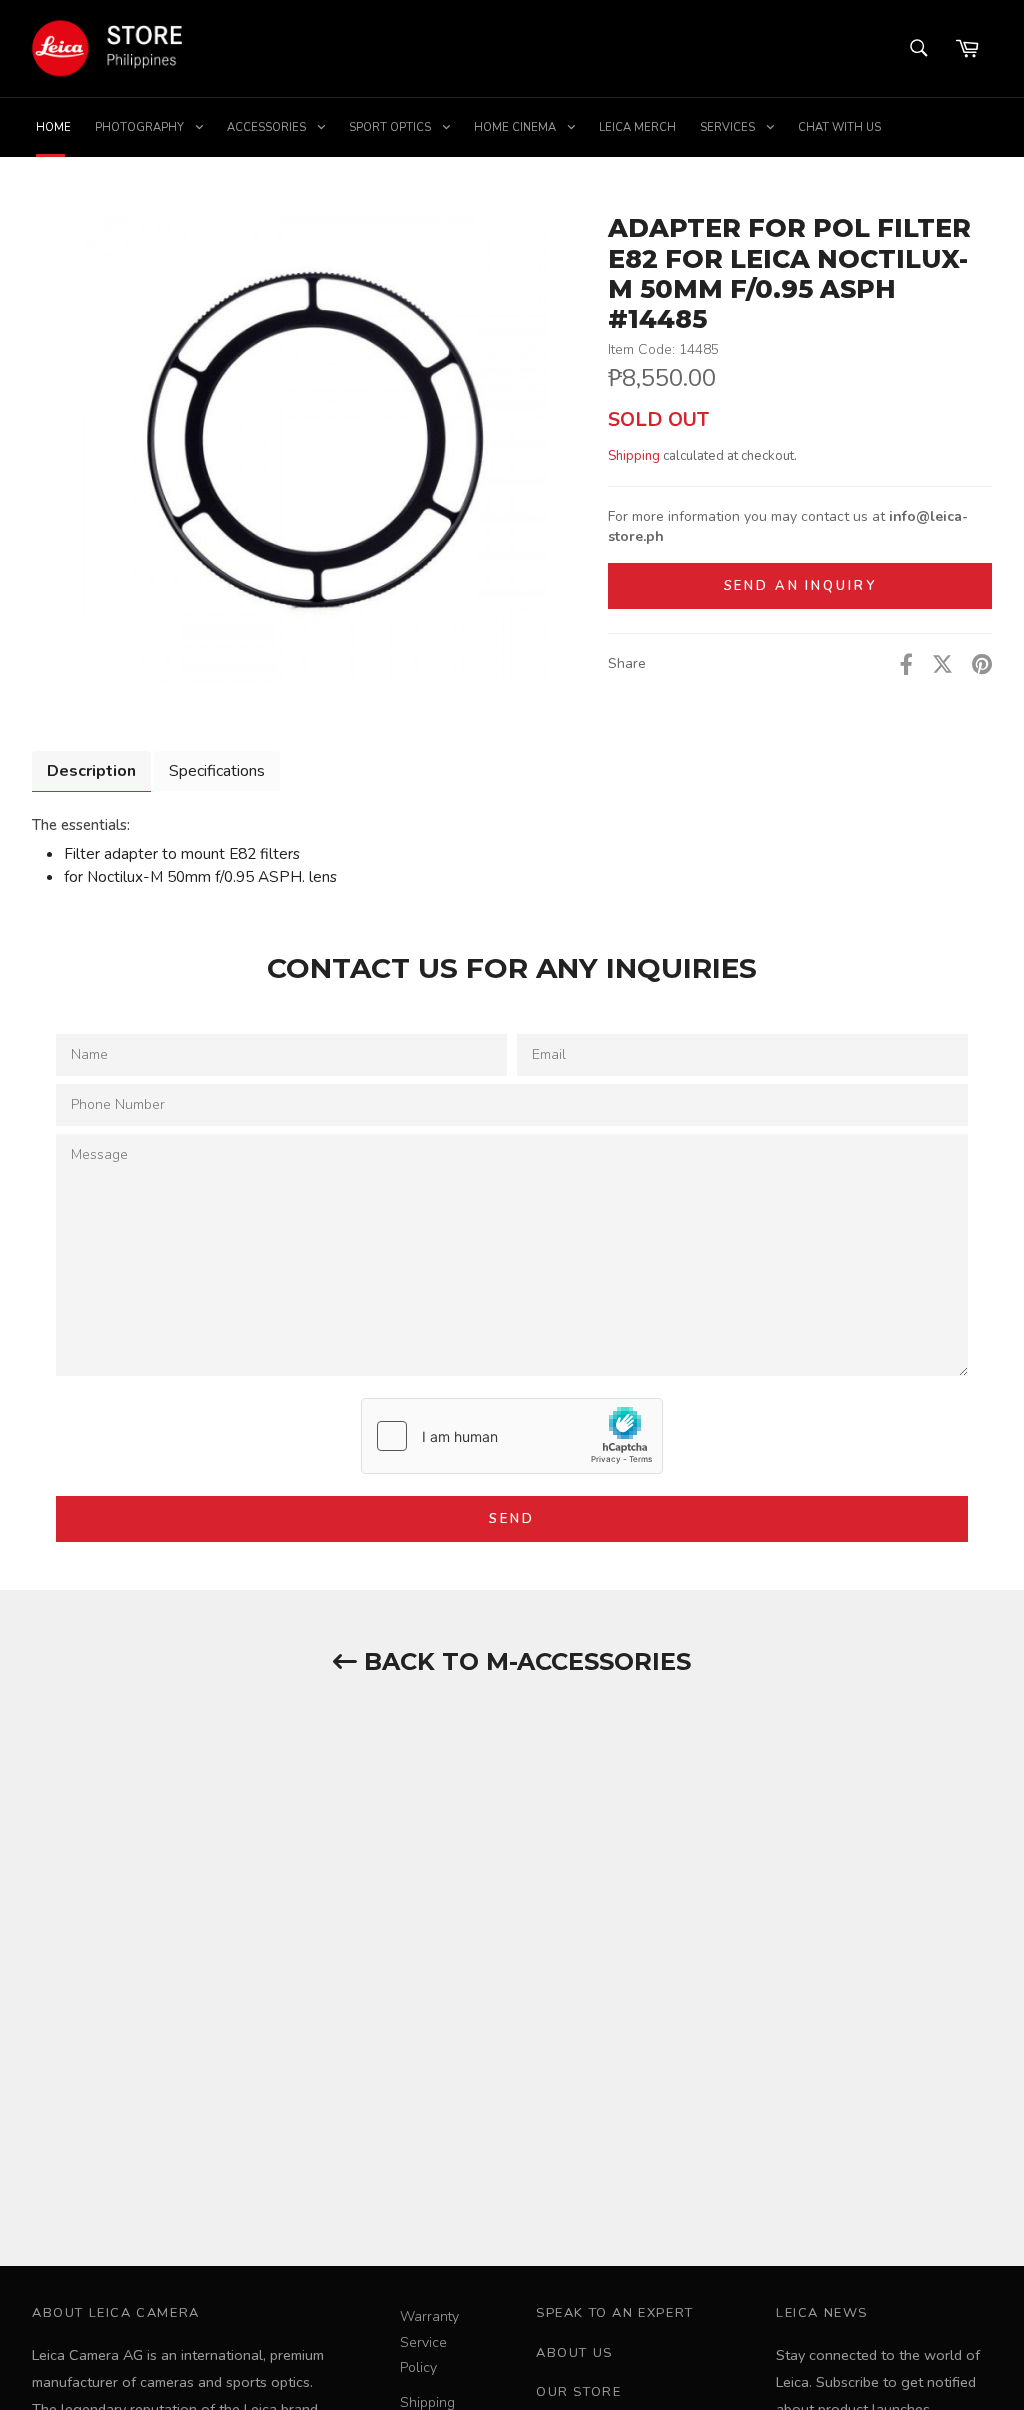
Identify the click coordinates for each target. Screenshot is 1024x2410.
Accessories (268, 127)
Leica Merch (637, 127)
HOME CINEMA (516, 127)
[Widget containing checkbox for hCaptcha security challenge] (512, 1436)
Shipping (634, 456)
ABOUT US (574, 2353)
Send (511, 1519)
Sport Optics (391, 127)
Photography (141, 127)
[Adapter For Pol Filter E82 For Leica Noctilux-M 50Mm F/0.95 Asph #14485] (315, 458)
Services (729, 127)
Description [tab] (91, 771)
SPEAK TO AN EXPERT (615, 2313)
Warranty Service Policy (429, 2341)
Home (53, 127)
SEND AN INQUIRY (800, 586)
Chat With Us (839, 127)
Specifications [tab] (217, 771)
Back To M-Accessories (524, 1662)
